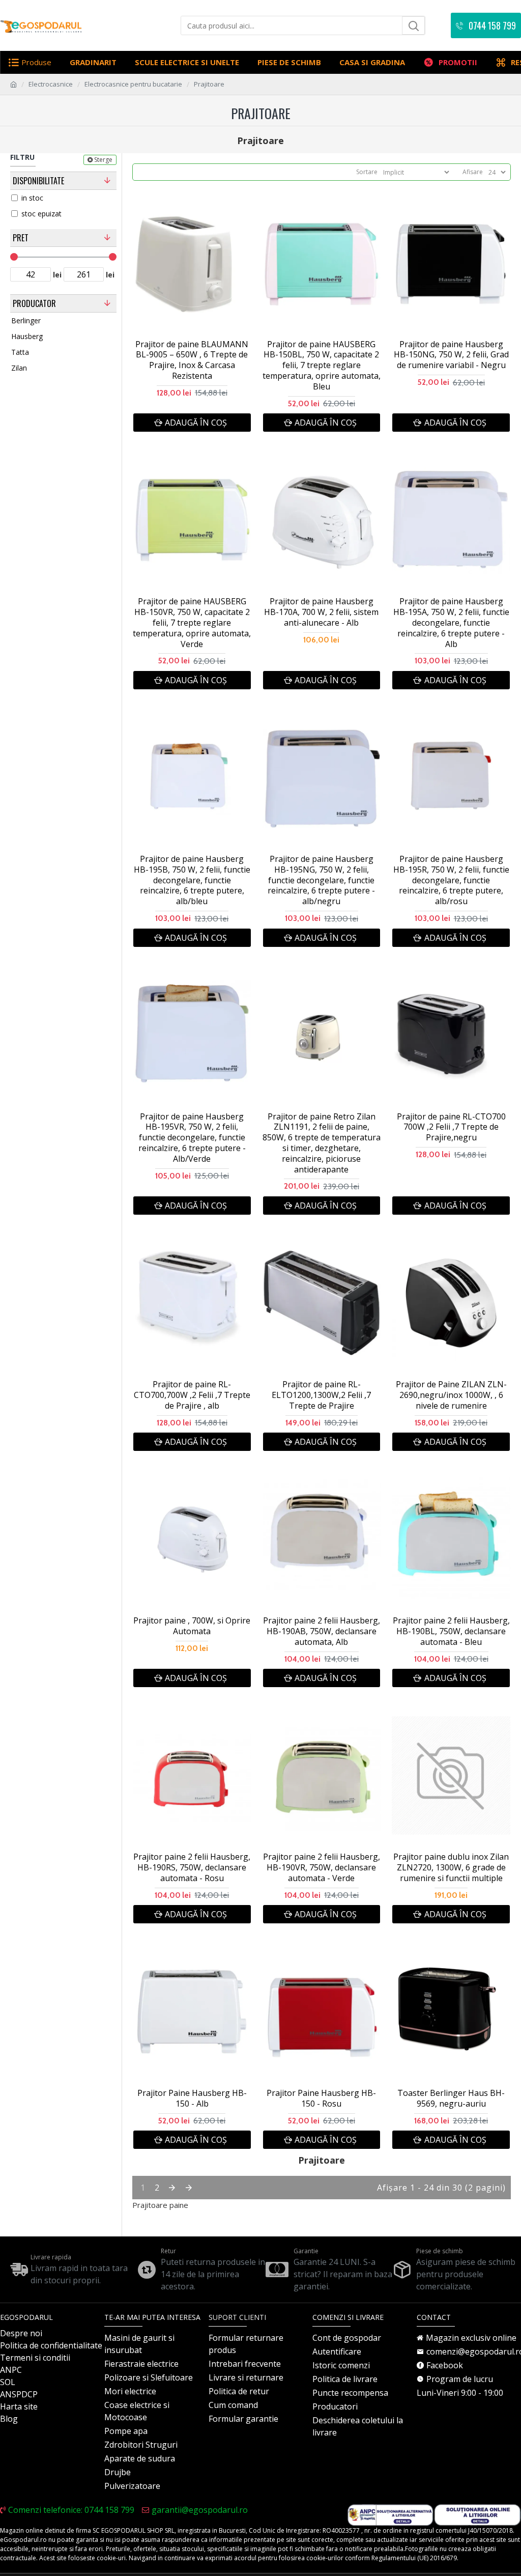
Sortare (367, 172)
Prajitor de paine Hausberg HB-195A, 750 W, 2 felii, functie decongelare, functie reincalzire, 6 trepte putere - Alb (451, 623)
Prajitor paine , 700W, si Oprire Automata (192, 1626)
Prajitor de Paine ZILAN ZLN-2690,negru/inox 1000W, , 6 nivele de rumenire (451, 1395)
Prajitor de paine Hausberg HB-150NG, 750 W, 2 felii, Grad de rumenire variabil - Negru (451, 355)
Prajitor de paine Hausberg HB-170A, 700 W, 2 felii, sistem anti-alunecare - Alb (321, 612)
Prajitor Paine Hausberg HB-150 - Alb (192, 2098)
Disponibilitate (38, 181)
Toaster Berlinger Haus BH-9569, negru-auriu (451, 2098)
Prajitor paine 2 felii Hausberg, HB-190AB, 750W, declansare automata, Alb (322, 1631)
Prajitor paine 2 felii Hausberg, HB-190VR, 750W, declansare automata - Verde (322, 1867)
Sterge (103, 160)
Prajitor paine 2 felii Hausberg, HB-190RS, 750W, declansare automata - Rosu (192, 1867)
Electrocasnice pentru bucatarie (133, 84)
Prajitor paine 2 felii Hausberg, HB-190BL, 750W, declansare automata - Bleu (451, 1631)
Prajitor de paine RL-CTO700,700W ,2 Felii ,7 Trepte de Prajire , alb (192, 1395)
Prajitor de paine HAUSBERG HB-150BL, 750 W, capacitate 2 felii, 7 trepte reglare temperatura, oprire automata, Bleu (322, 366)
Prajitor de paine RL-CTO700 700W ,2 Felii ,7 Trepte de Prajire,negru (451, 1127)
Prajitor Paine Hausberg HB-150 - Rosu (321, 2098)
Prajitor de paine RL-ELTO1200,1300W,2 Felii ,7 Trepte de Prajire (321, 1395)
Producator (34, 303)
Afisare (473, 172)
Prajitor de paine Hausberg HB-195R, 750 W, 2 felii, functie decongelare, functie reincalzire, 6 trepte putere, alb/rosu (451, 880)
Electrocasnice (51, 84)
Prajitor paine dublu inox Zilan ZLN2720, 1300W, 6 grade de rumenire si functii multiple (451, 1867)
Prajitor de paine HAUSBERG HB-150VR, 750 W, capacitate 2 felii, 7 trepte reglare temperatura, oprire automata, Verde (192, 623)
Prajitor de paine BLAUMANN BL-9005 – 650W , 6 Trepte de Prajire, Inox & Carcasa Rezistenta (192, 360)
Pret (21, 238)
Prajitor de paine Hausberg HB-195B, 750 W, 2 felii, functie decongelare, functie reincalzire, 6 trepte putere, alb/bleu (192, 880)
